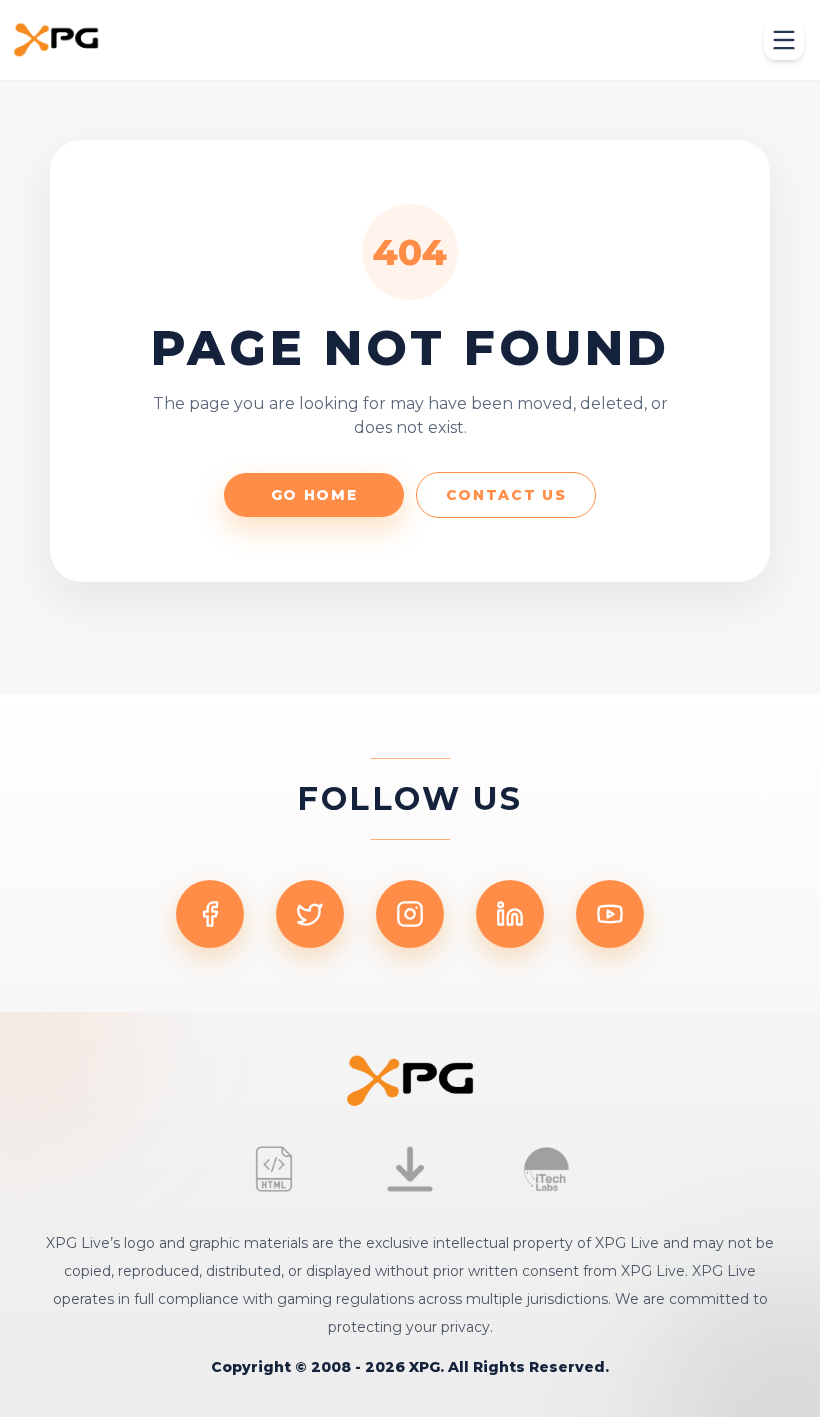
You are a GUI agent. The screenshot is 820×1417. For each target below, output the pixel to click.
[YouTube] (610, 914)
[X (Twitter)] (310, 914)
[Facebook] (210, 914)
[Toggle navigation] (784, 40)
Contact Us (506, 495)
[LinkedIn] (510, 914)
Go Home (314, 495)
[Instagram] (410, 914)
